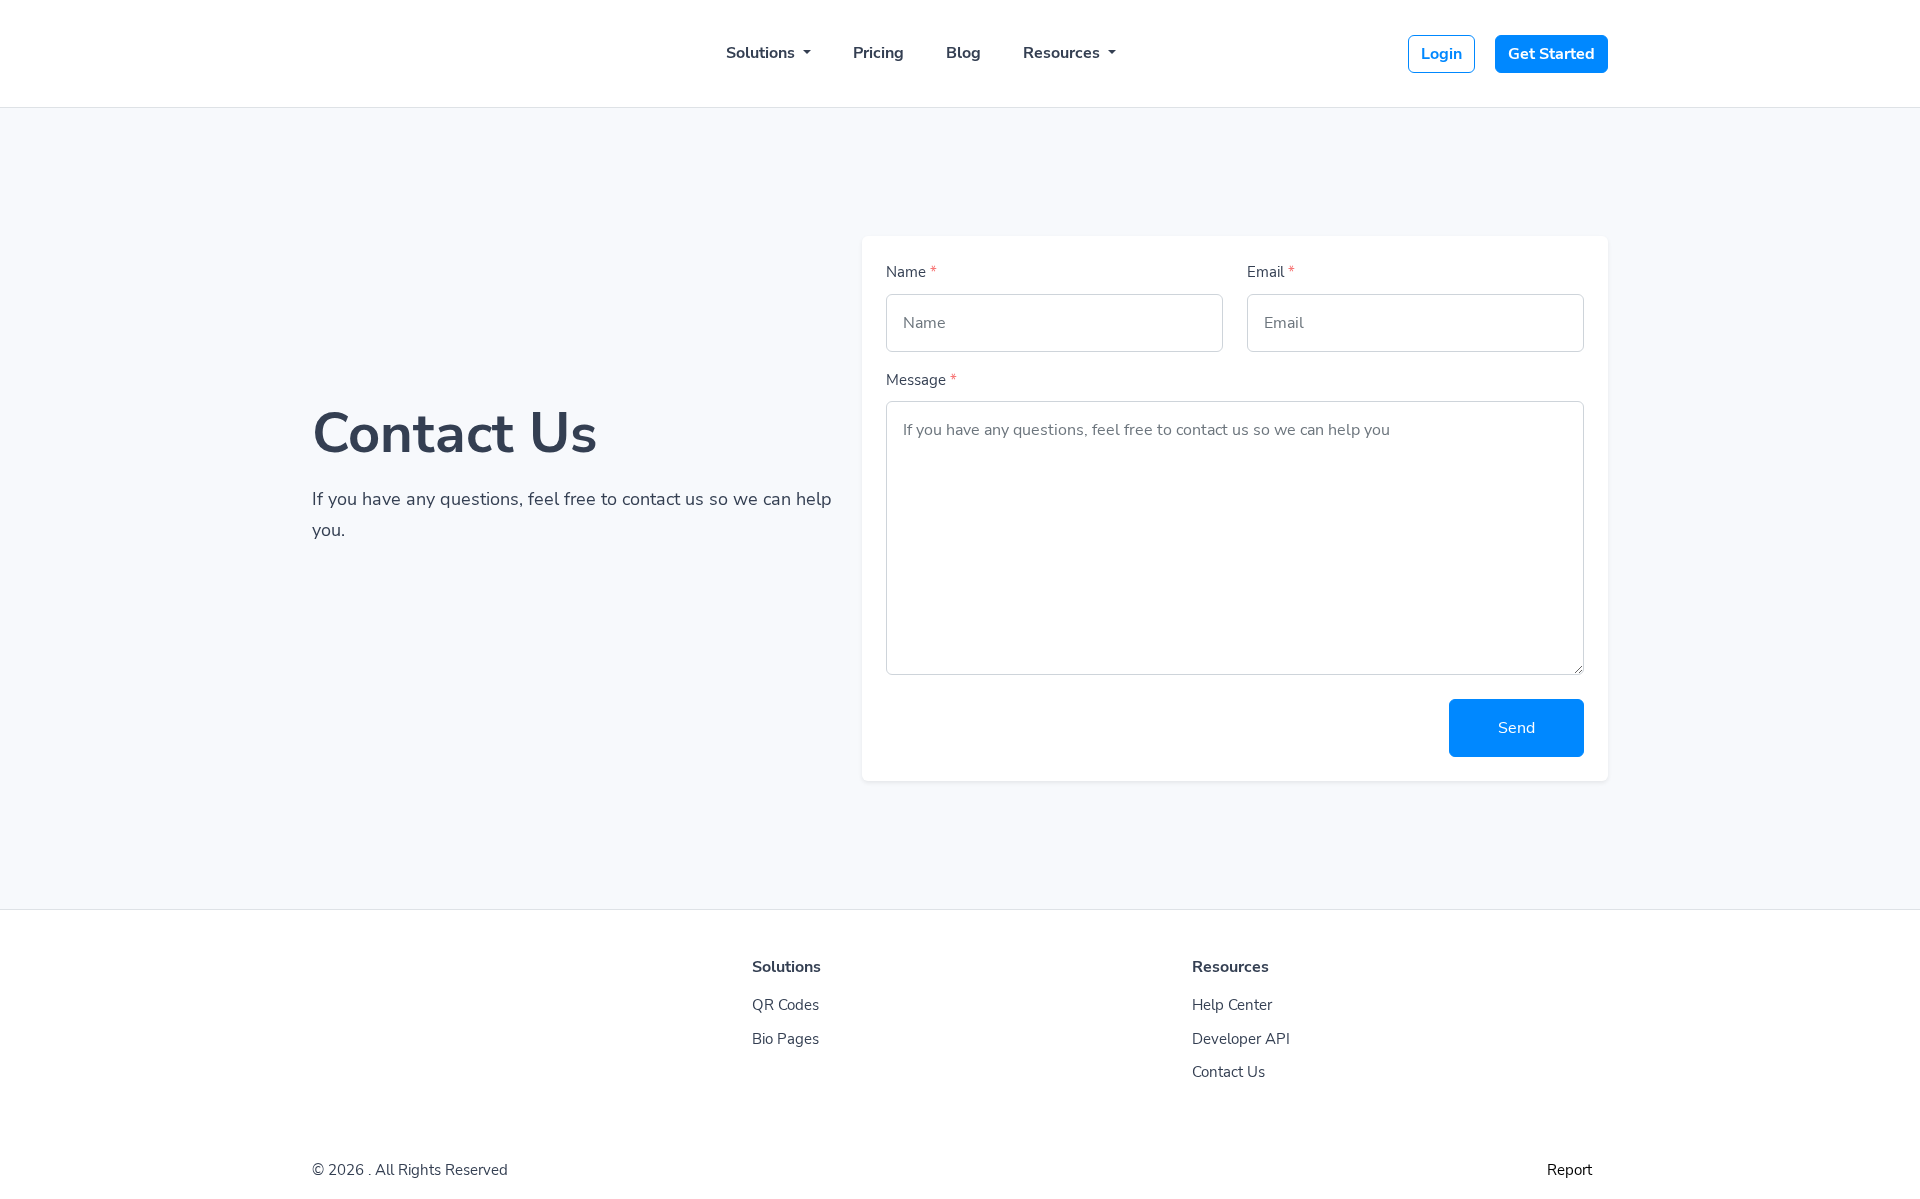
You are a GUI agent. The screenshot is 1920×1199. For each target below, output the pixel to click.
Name (911, 272)
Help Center (1232, 1005)
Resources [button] (1063, 53)
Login (1441, 54)
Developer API (1241, 1039)
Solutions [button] (762, 53)
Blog (963, 53)
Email (1271, 272)
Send (1516, 728)
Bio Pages (785, 1039)
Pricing (878, 53)
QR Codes (785, 1005)
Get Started (1551, 54)
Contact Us (1228, 1072)
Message (921, 380)
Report (1569, 1170)
